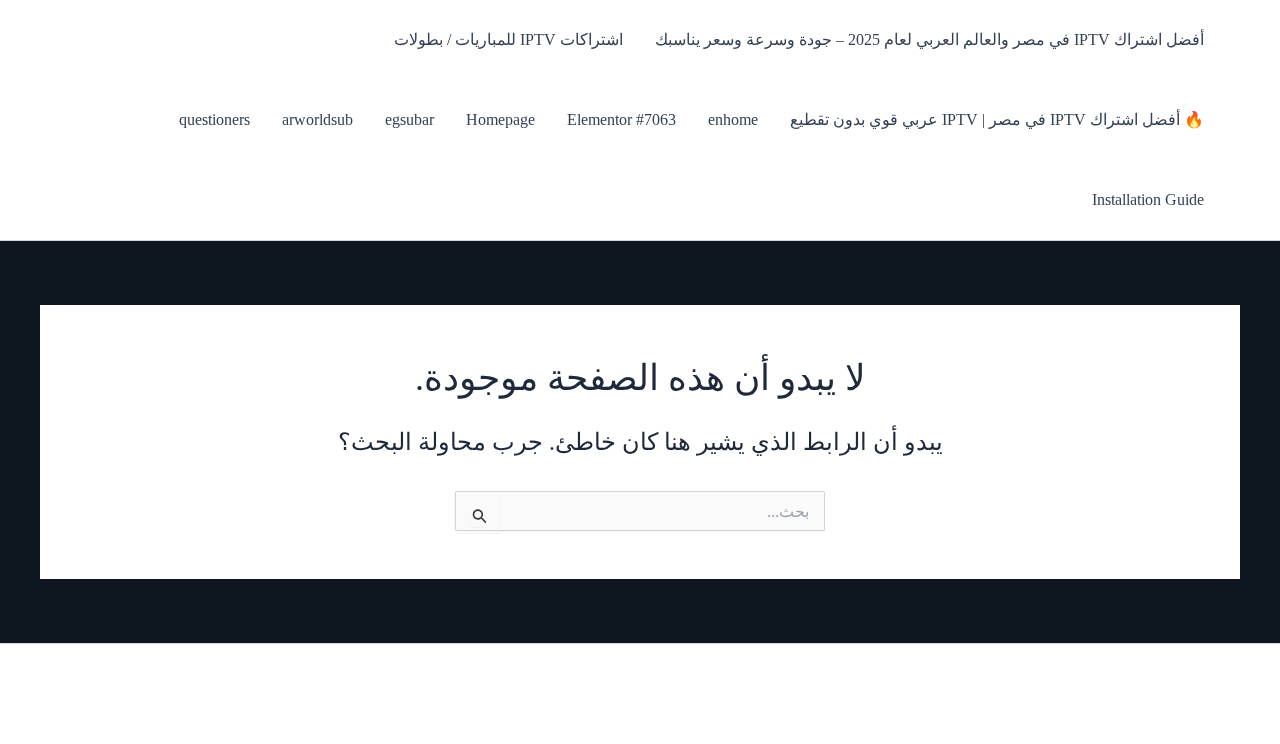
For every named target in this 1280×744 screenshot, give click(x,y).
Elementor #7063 (621, 119)
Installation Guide (1148, 199)
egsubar (409, 119)
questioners (214, 119)
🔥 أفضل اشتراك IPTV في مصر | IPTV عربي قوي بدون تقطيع (997, 119)
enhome (733, 119)
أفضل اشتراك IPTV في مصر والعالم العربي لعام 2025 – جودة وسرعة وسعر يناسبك (929, 39)
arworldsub (317, 119)
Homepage (500, 119)
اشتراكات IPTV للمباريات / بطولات (508, 39)
